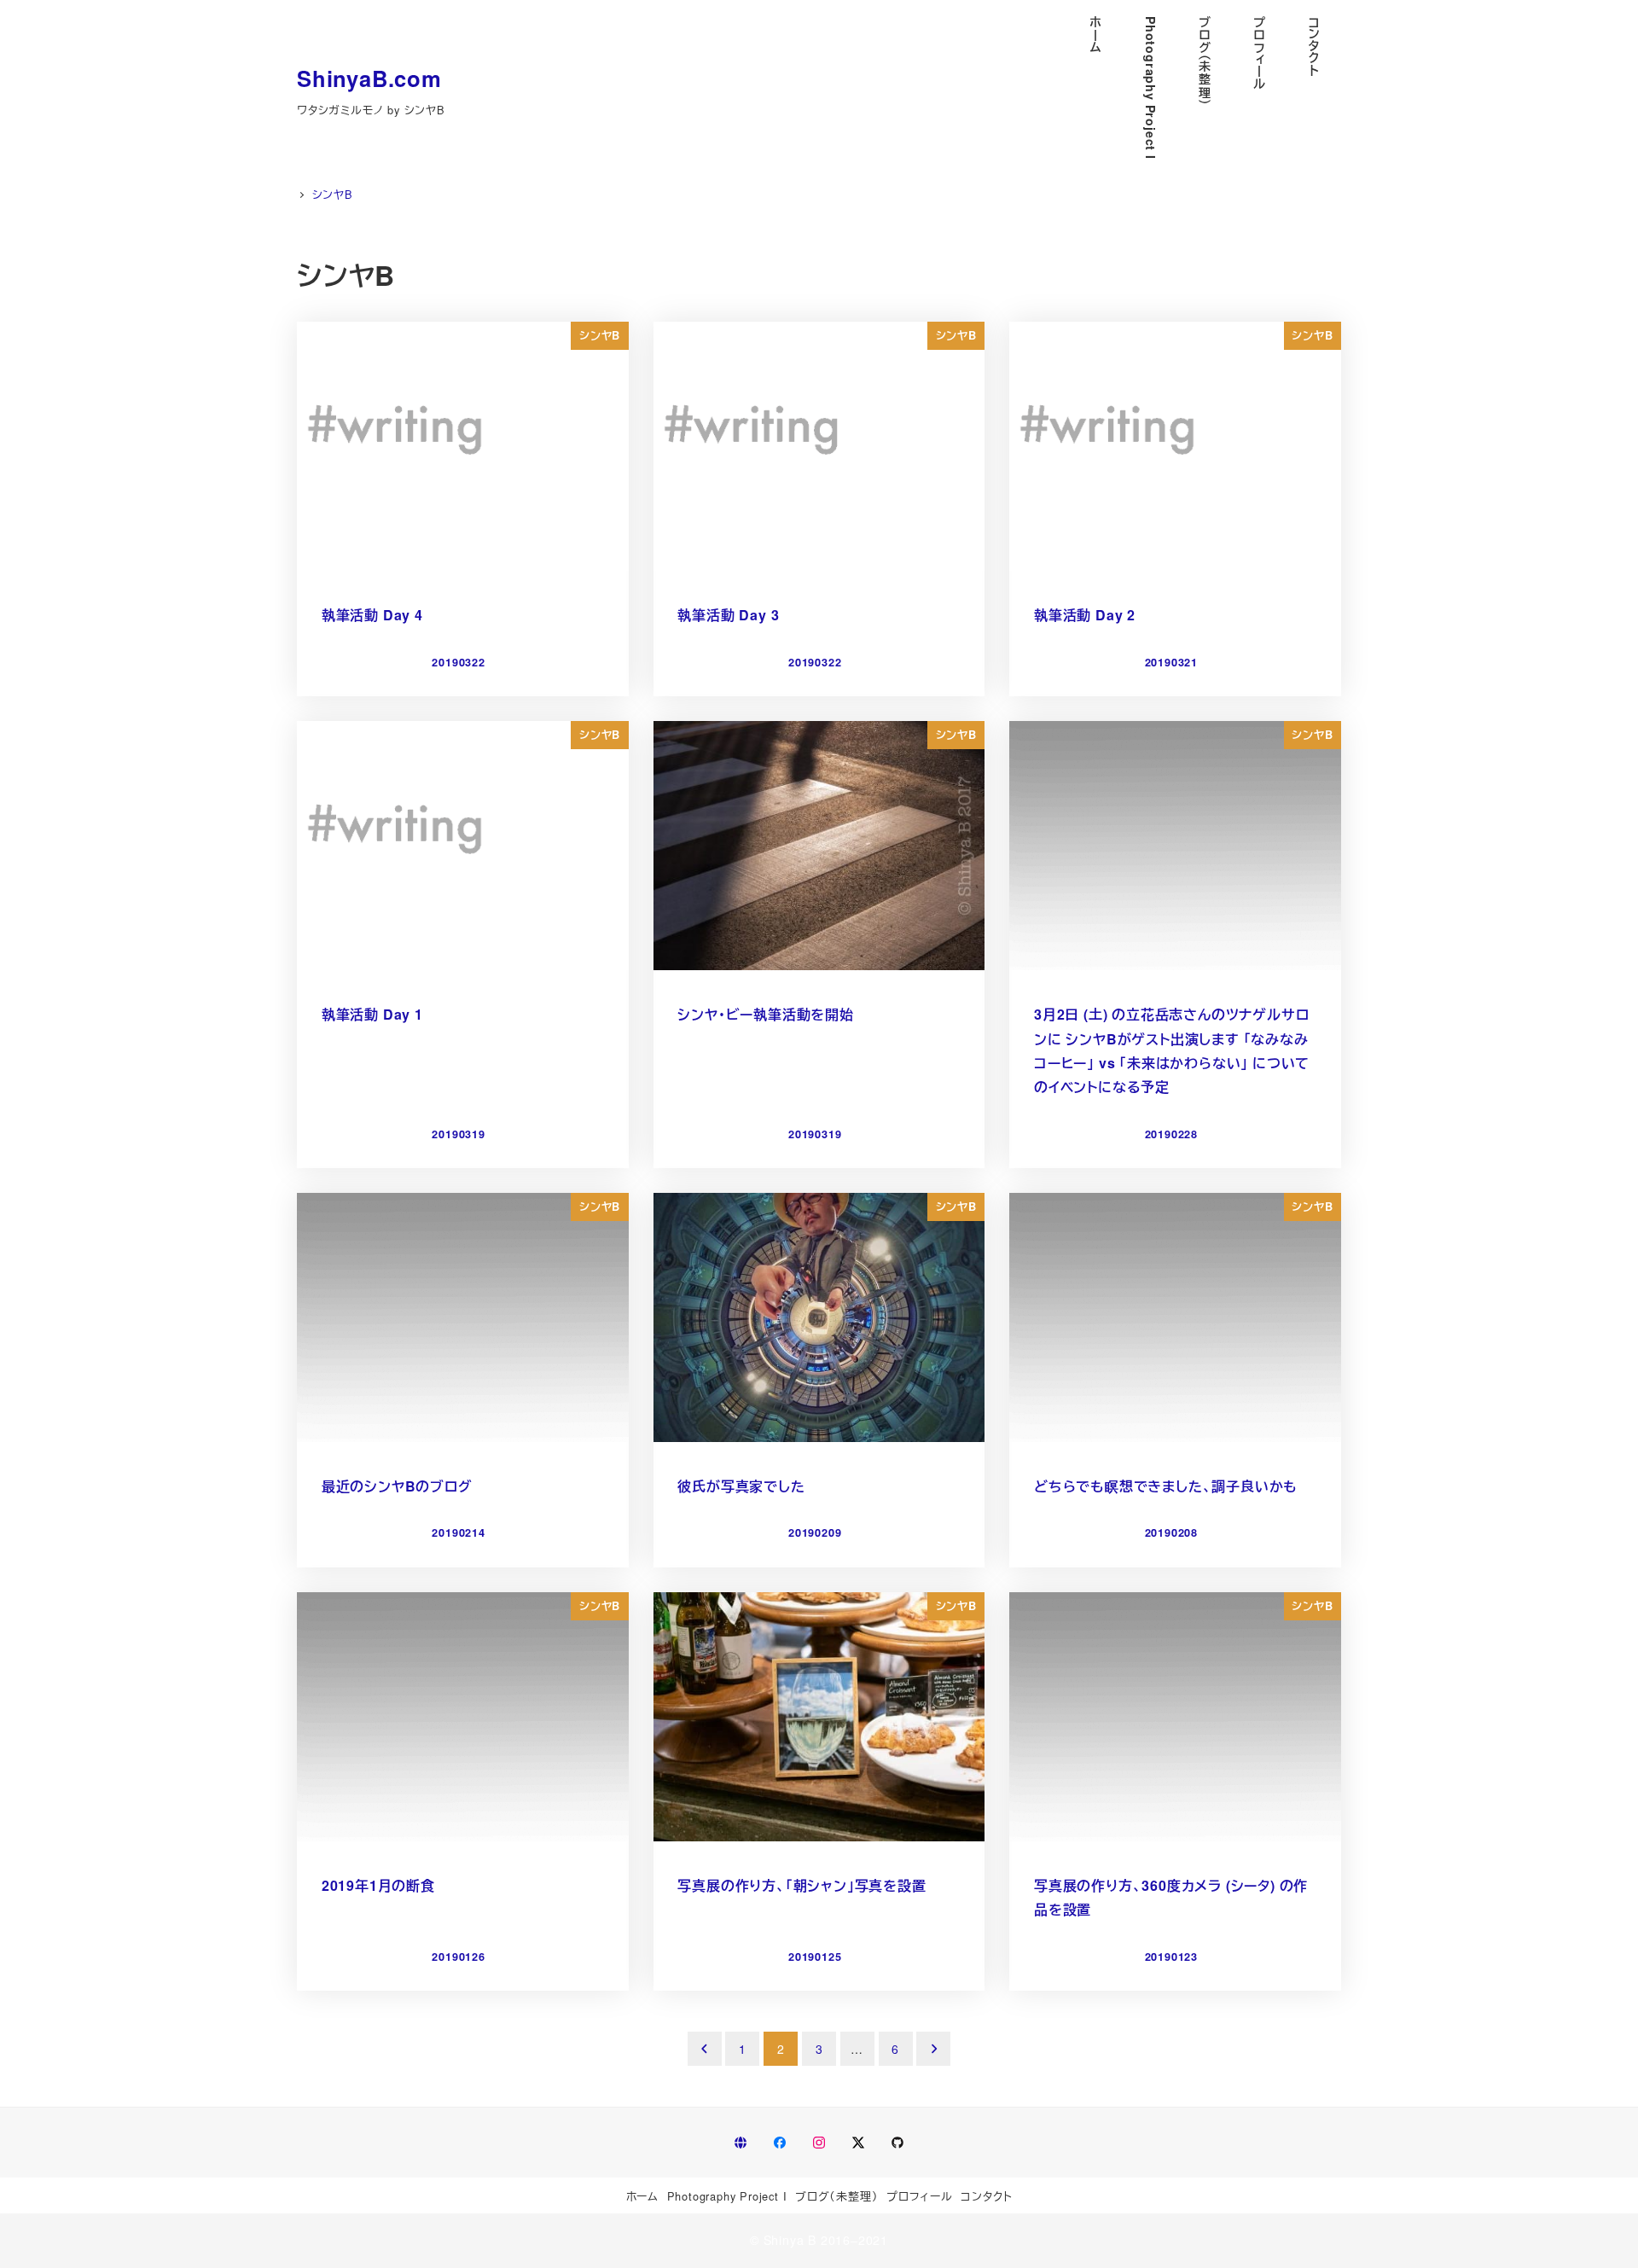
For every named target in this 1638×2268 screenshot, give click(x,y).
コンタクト (986, 2196)
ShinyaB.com (369, 78)
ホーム (642, 2196)
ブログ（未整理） (836, 2196)
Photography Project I (727, 2196)
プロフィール (920, 2196)
